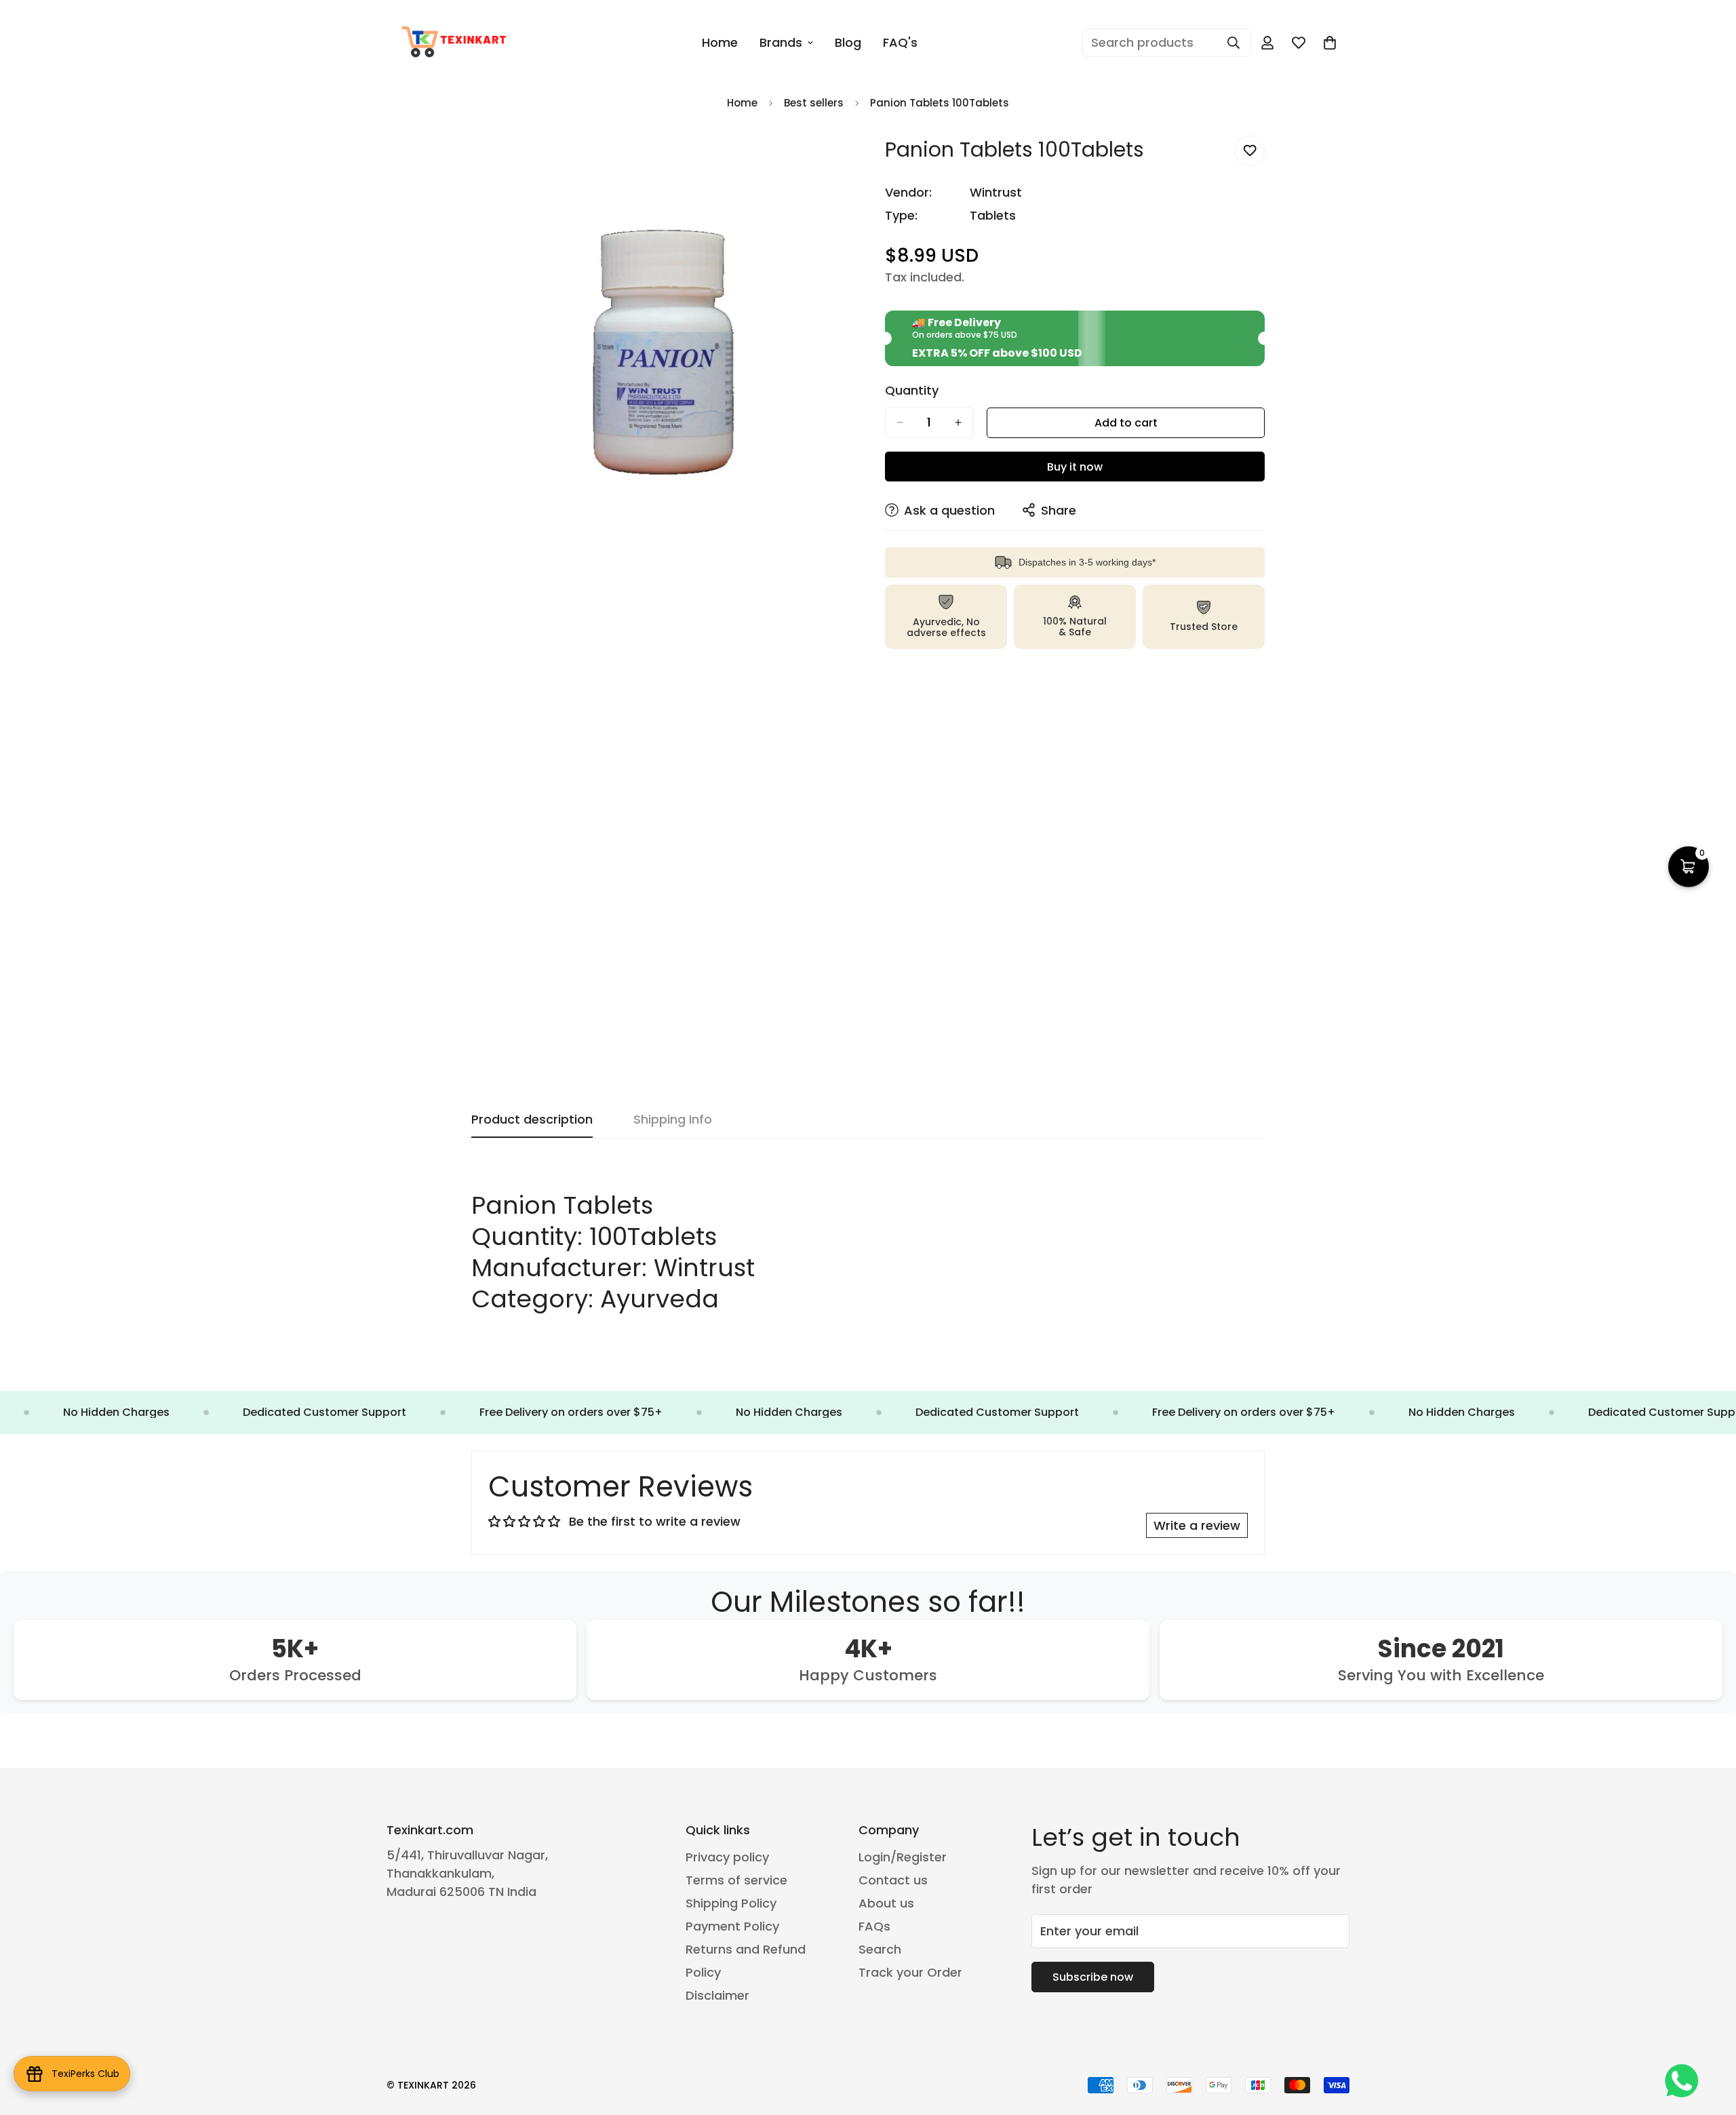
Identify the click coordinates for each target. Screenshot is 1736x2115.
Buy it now (1075, 467)
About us (886, 1903)
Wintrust (996, 192)
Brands (781, 42)
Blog (848, 42)
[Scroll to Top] (1710, 2041)
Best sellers (814, 103)
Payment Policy (732, 1926)
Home (720, 42)
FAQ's (900, 42)
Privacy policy (727, 1857)
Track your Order (910, 1972)
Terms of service (736, 1880)
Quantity (912, 391)
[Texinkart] (456, 43)
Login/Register (903, 1857)
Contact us (893, 1880)
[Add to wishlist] (1249, 151)
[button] (1330, 43)
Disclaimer (717, 1995)
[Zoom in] (839, 161)
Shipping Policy (731, 1903)
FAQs (874, 1926)
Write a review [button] (1197, 1525)
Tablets (993, 215)
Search (880, 1949)
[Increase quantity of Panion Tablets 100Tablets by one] (958, 422)
